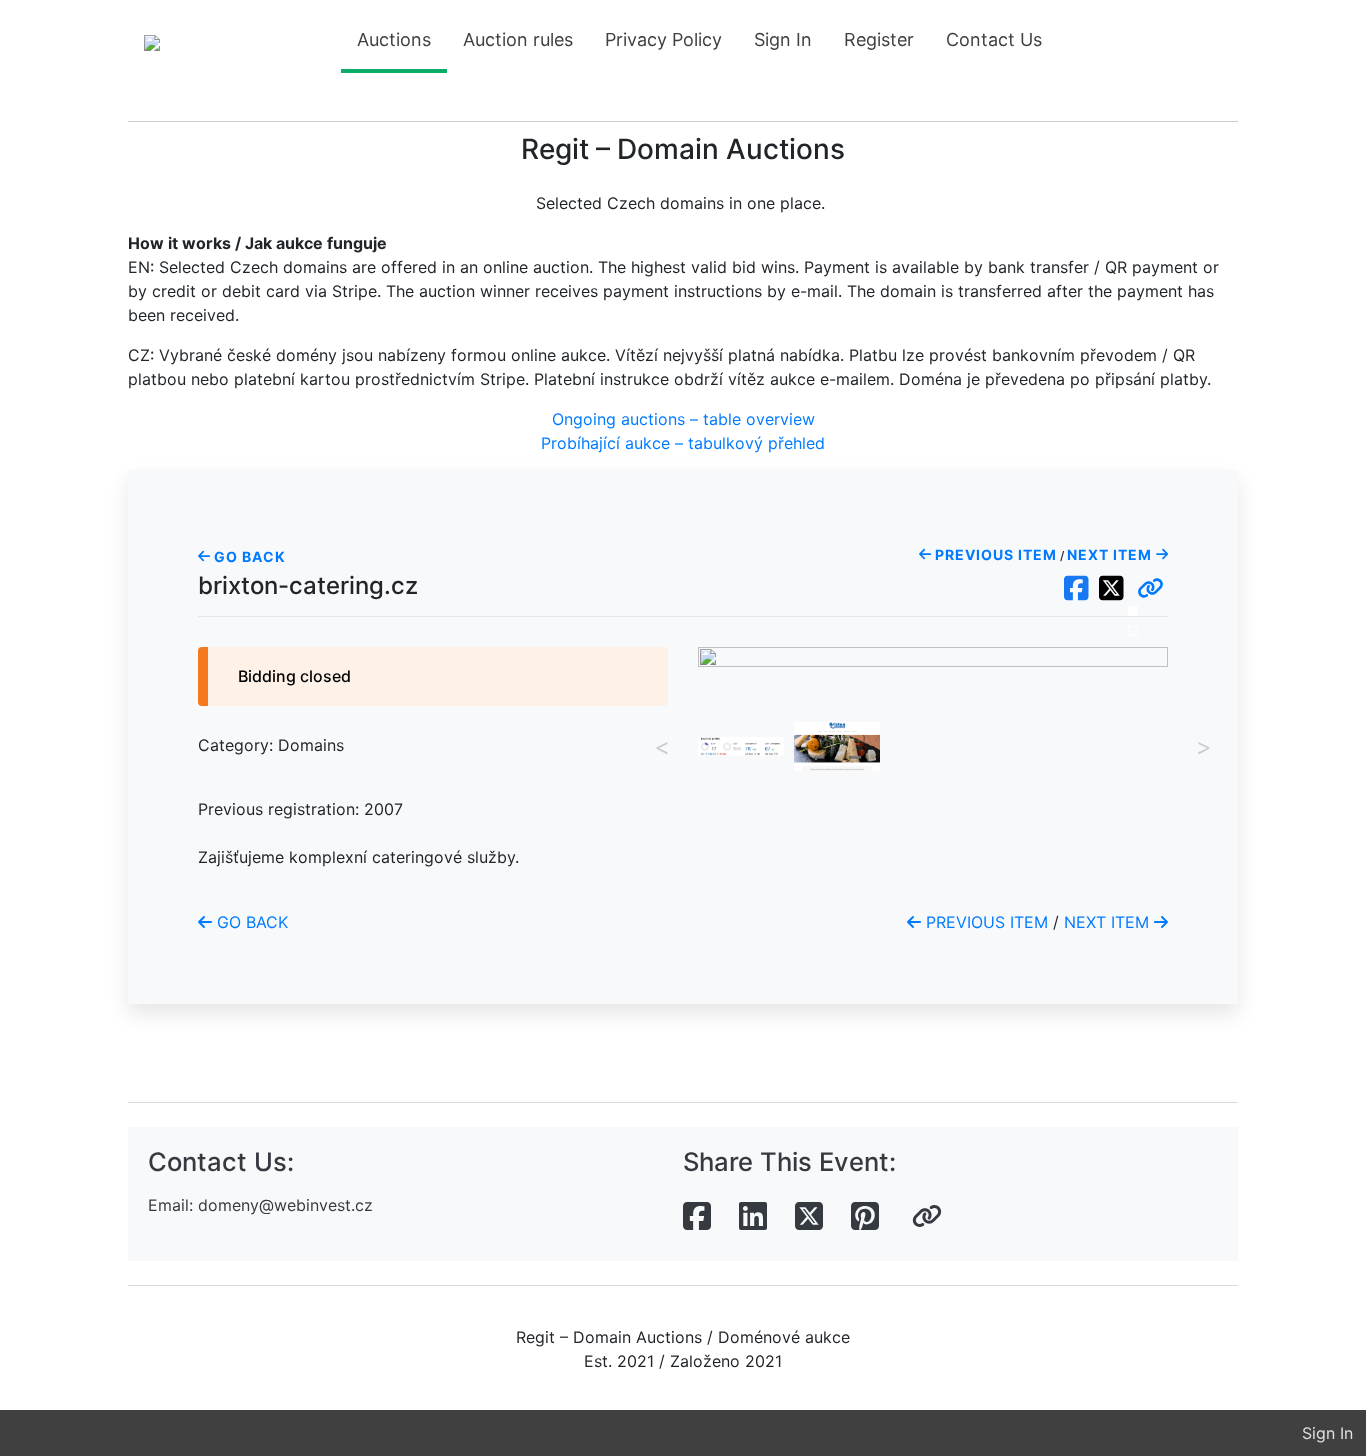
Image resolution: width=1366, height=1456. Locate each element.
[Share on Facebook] (697, 1217)
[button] (1150, 589)
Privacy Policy (663, 39)
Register (879, 39)
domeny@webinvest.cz (285, 1205)
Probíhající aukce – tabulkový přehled (683, 443)
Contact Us (994, 39)
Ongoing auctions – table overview (683, 419)
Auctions (394, 39)
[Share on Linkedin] (753, 1217)
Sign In (783, 39)
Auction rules (518, 39)
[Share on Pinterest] (865, 1217)
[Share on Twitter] (809, 1217)
